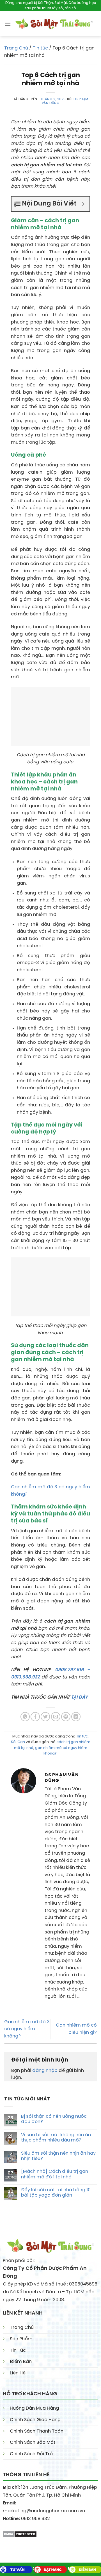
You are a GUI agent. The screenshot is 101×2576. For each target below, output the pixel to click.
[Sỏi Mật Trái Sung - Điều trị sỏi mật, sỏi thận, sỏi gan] (54, 24)
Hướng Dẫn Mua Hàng (34, 2408)
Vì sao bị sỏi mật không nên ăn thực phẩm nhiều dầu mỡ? (56, 2138)
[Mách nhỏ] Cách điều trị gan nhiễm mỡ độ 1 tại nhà (55, 2174)
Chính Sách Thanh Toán (37, 2431)
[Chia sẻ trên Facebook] (35, 1717)
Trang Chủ (16, 48)
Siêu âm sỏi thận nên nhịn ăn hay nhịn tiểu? (58, 2156)
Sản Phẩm (21, 2339)
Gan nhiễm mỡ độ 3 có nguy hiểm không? (27, 2029)
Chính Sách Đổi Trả (31, 2454)
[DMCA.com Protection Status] (20, 2533)
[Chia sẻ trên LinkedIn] (76, 1717)
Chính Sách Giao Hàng (35, 2420)
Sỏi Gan (18, 1742)
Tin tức (40, 48)
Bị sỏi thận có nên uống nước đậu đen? (54, 2119)
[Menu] (8, 24)
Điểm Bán (21, 2362)
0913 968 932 (35, 2519)
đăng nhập (45, 2071)
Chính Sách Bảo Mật (33, 2442)
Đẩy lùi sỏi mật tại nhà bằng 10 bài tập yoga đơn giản (56, 2193)
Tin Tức (18, 2350)
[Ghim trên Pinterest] (66, 1717)
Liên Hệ (18, 2373)
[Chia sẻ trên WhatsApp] (25, 1717)
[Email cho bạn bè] (56, 1717)
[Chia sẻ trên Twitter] (45, 1717)
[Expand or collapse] (83, 204)
